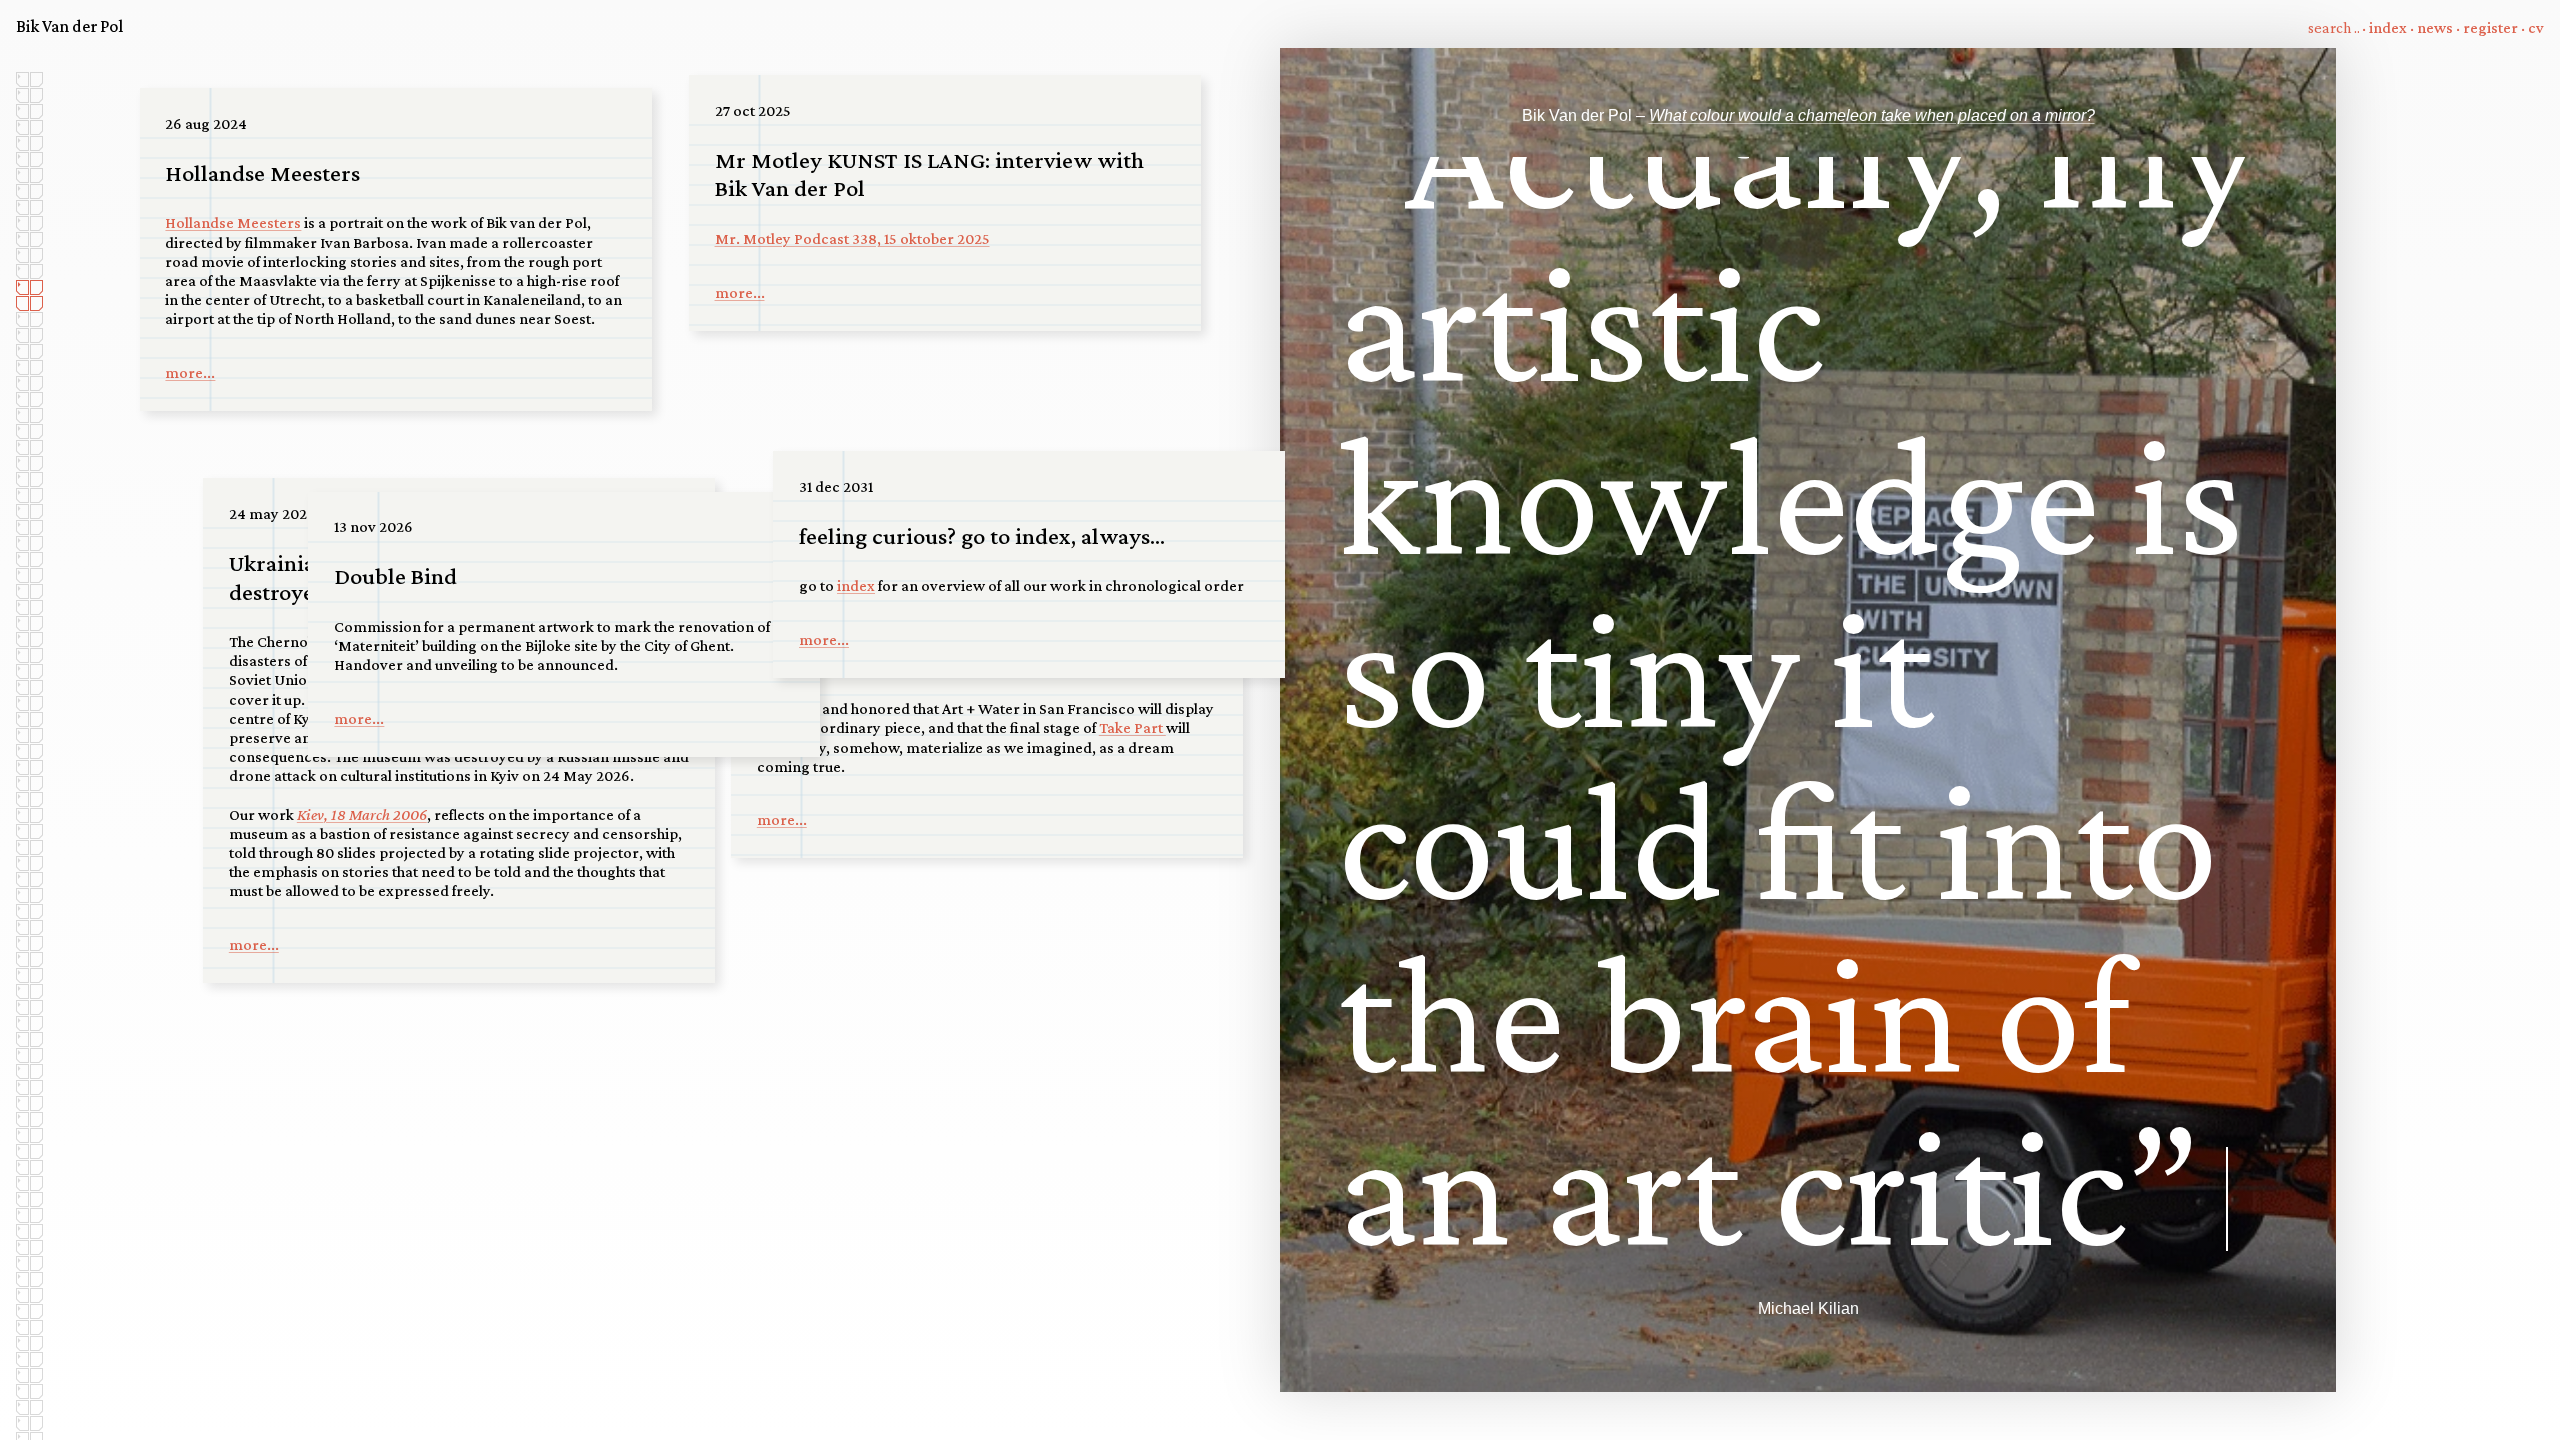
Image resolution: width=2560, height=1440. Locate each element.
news (2435, 27)
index (2388, 27)
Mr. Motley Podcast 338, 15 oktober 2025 (852, 238)
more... (190, 372)
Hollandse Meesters (233, 222)
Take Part (1132, 727)
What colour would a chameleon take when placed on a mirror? (1872, 115)
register (2490, 27)
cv (2536, 27)
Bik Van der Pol (69, 26)
